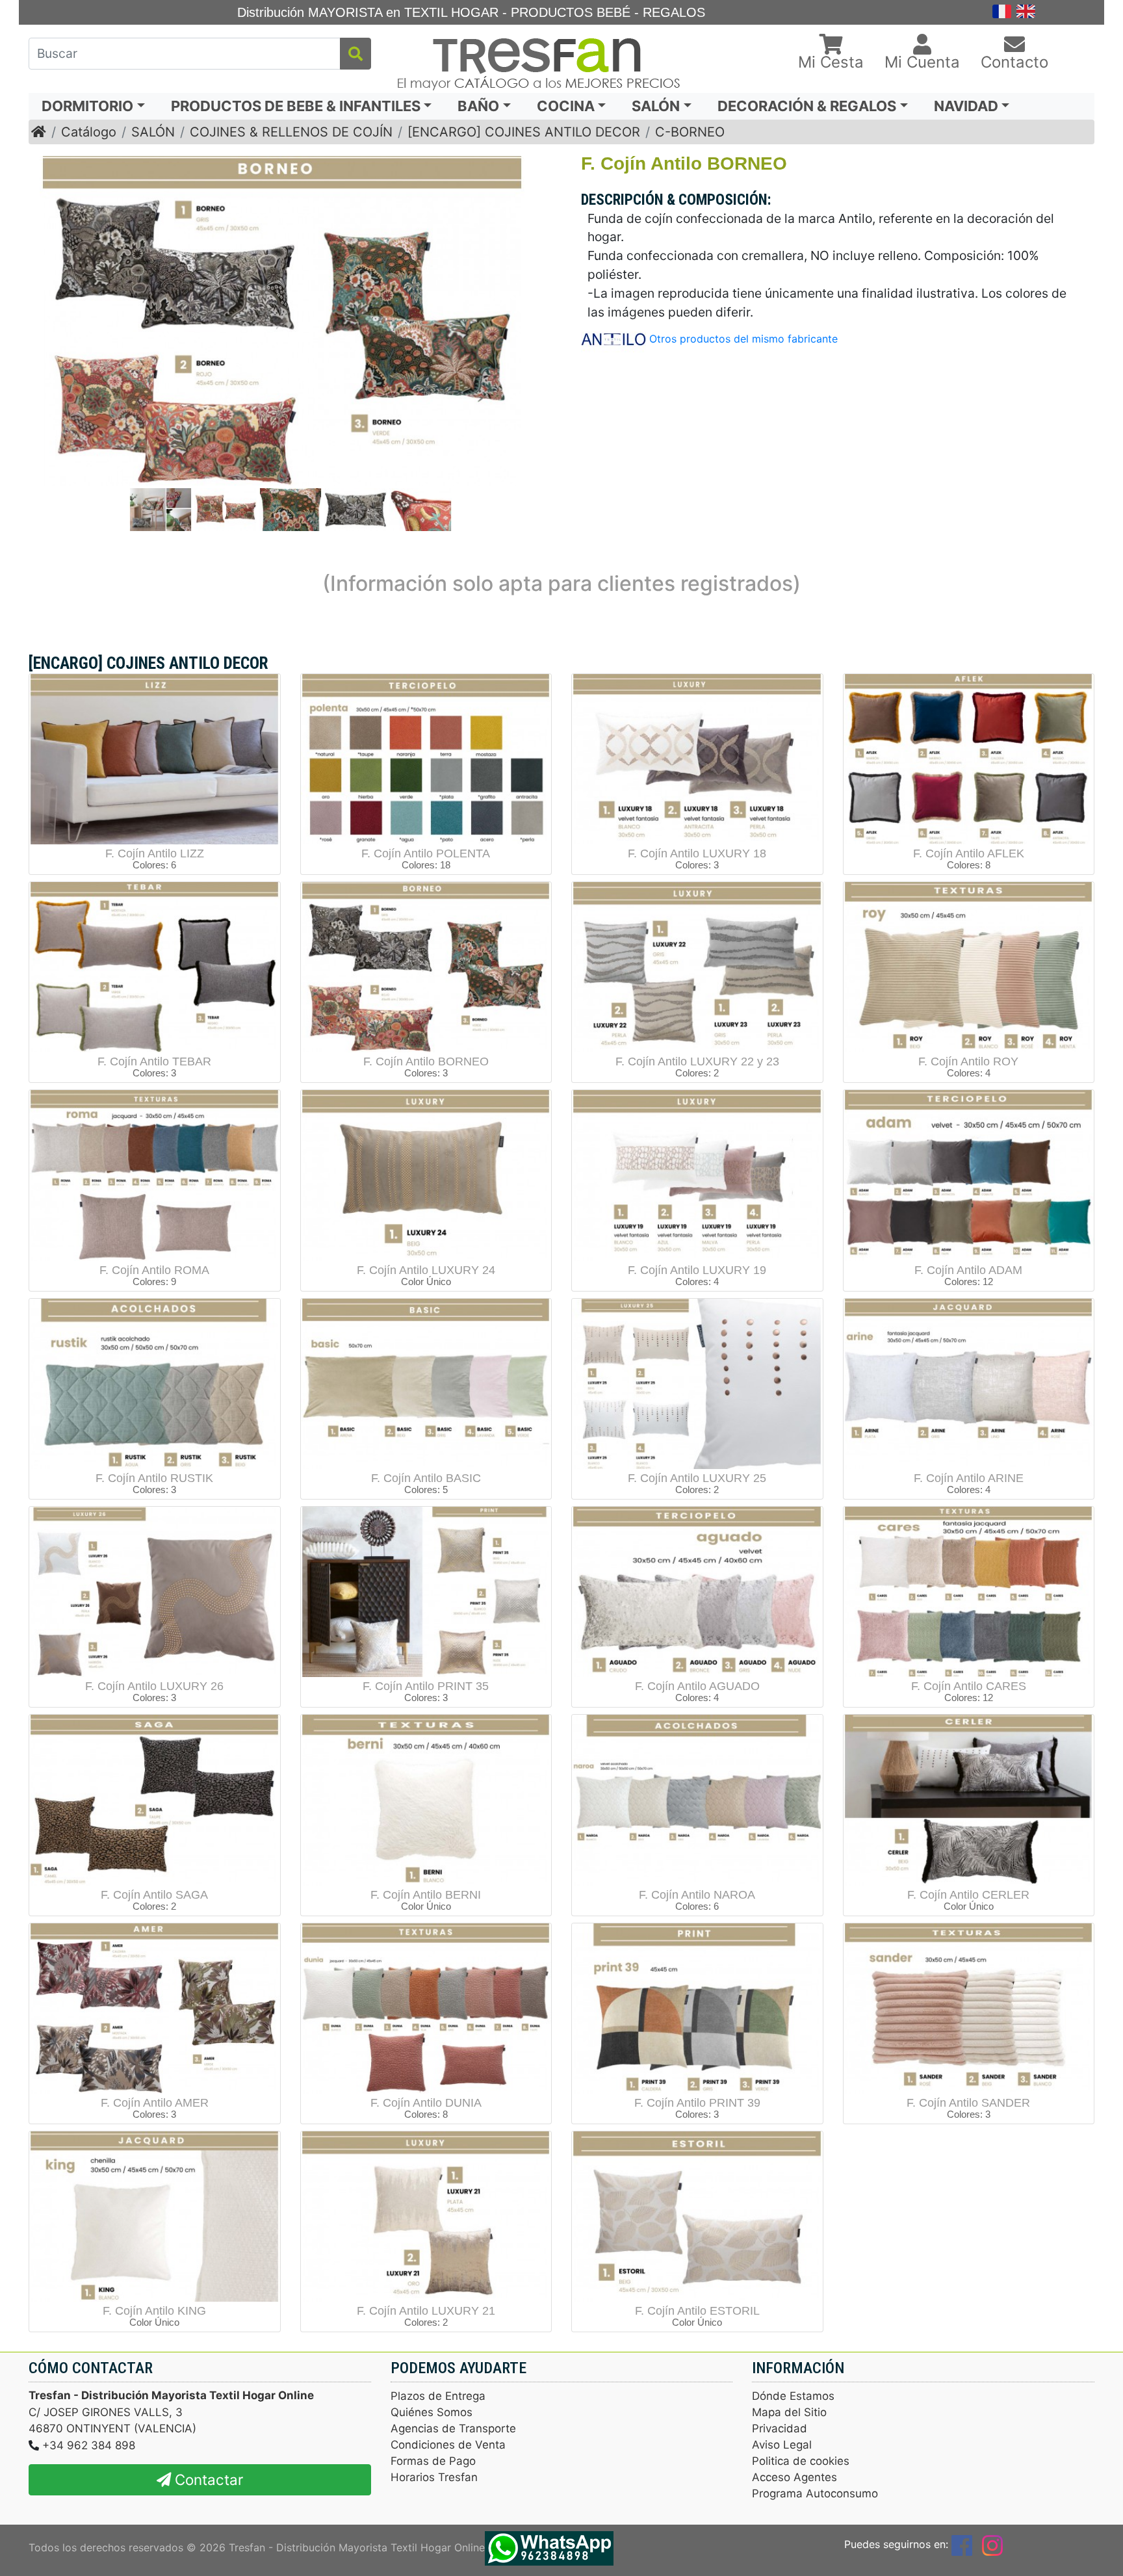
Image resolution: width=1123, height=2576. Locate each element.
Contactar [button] (207, 2479)
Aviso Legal (782, 2445)
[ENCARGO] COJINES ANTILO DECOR (524, 132)
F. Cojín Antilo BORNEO (426, 1061)
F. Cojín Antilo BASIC (426, 1478)
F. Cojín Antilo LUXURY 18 (697, 853)
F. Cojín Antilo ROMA (154, 1270)
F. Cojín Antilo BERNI (426, 1895)
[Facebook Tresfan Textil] (962, 2544)
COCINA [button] (566, 106)
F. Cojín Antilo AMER (155, 2103)
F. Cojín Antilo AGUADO (697, 1686)
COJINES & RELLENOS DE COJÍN (291, 132)
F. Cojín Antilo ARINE (969, 1478)
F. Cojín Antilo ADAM (968, 1270)
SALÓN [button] (656, 106)
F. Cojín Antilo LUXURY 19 (697, 1270)
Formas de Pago (433, 2461)
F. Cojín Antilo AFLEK (969, 853)
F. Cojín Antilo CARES (969, 1686)
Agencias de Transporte (453, 2428)
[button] (831, 53)
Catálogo (89, 132)
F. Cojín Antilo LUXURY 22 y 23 (697, 1061)
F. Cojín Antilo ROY (968, 1061)
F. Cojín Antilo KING (154, 2311)
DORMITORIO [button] (87, 106)
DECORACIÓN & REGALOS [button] (807, 106)
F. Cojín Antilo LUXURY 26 (154, 1686)
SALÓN (153, 132)
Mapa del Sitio (789, 2412)
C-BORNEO (690, 132)
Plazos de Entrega (438, 2396)
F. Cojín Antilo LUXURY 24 (426, 1270)
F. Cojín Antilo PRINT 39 (697, 2103)
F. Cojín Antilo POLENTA (426, 853)
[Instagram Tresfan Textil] (992, 2544)
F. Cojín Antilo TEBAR (154, 1061)
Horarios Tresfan (434, 2477)
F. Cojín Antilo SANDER (968, 2103)
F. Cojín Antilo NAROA (697, 1895)
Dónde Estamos (793, 2396)
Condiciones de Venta (448, 2445)
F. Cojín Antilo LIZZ (155, 853)
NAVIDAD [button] (966, 106)
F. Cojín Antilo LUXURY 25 (697, 1478)
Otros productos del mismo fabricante (743, 339)
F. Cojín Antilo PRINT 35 (426, 1686)
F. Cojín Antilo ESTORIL (697, 2311)
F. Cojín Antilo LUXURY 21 (426, 2311)
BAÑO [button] (478, 106)
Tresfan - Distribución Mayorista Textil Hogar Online (357, 2547)
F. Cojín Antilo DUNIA (426, 2103)
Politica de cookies (801, 2461)
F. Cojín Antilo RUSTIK (154, 1478)
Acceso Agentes (794, 2477)
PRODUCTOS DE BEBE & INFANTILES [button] (296, 106)
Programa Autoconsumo (815, 2493)
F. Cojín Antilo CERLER (968, 1895)
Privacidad (780, 2428)
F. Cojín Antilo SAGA (154, 1895)
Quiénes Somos (432, 2412)
